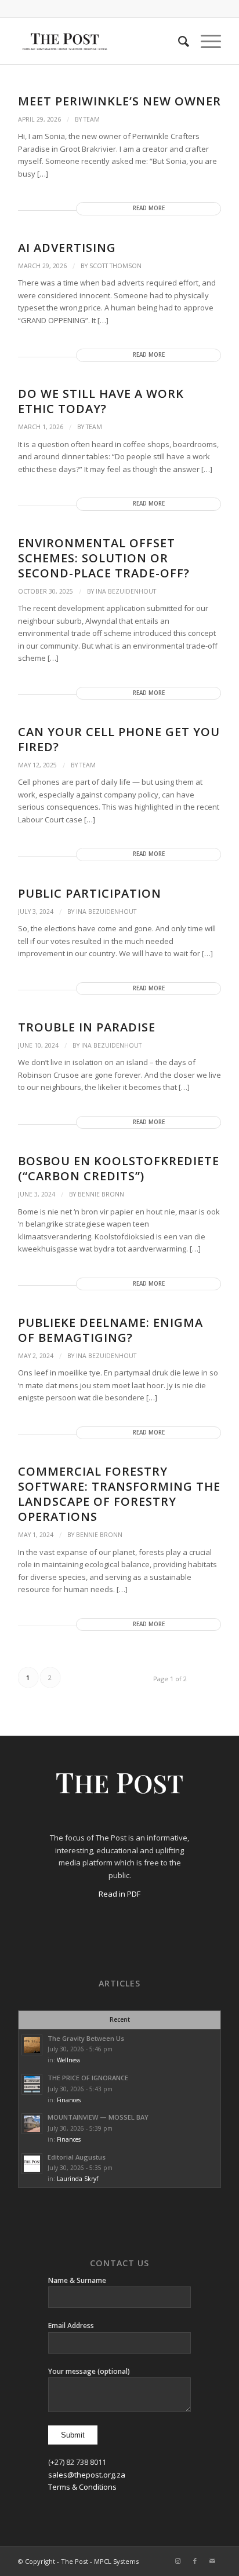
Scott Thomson (115, 266)
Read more (149, 208)
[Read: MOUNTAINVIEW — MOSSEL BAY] (32, 2124)
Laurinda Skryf (77, 2179)
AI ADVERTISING (79, 248)
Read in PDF (119, 1894)
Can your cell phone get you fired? (119, 739)
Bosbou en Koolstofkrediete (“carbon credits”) (119, 1168)
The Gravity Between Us (86, 2038)
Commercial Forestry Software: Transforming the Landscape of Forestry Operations (119, 1494)
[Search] (178, 41)
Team (92, 119)
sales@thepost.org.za (87, 2475)
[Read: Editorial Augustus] (32, 2164)
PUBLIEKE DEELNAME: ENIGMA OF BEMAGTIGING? (111, 1330)
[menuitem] (178, 41)
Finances (69, 2100)
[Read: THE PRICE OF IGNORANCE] (32, 2084)
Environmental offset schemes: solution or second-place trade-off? (104, 558)
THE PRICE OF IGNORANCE (88, 2078)
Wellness (68, 2060)
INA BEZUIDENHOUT (126, 591)
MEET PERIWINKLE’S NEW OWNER (119, 101)
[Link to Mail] (212, 2561)
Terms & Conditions (82, 2487)
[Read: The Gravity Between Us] (32, 2045)
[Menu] (205, 41)
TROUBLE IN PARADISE (87, 1027)
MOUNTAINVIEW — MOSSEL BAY (98, 2117)
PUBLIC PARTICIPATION (90, 893)
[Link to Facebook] (195, 2561)
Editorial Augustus (77, 2157)
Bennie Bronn (101, 1194)
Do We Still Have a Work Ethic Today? (101, 401)
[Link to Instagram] (178, 2561)
